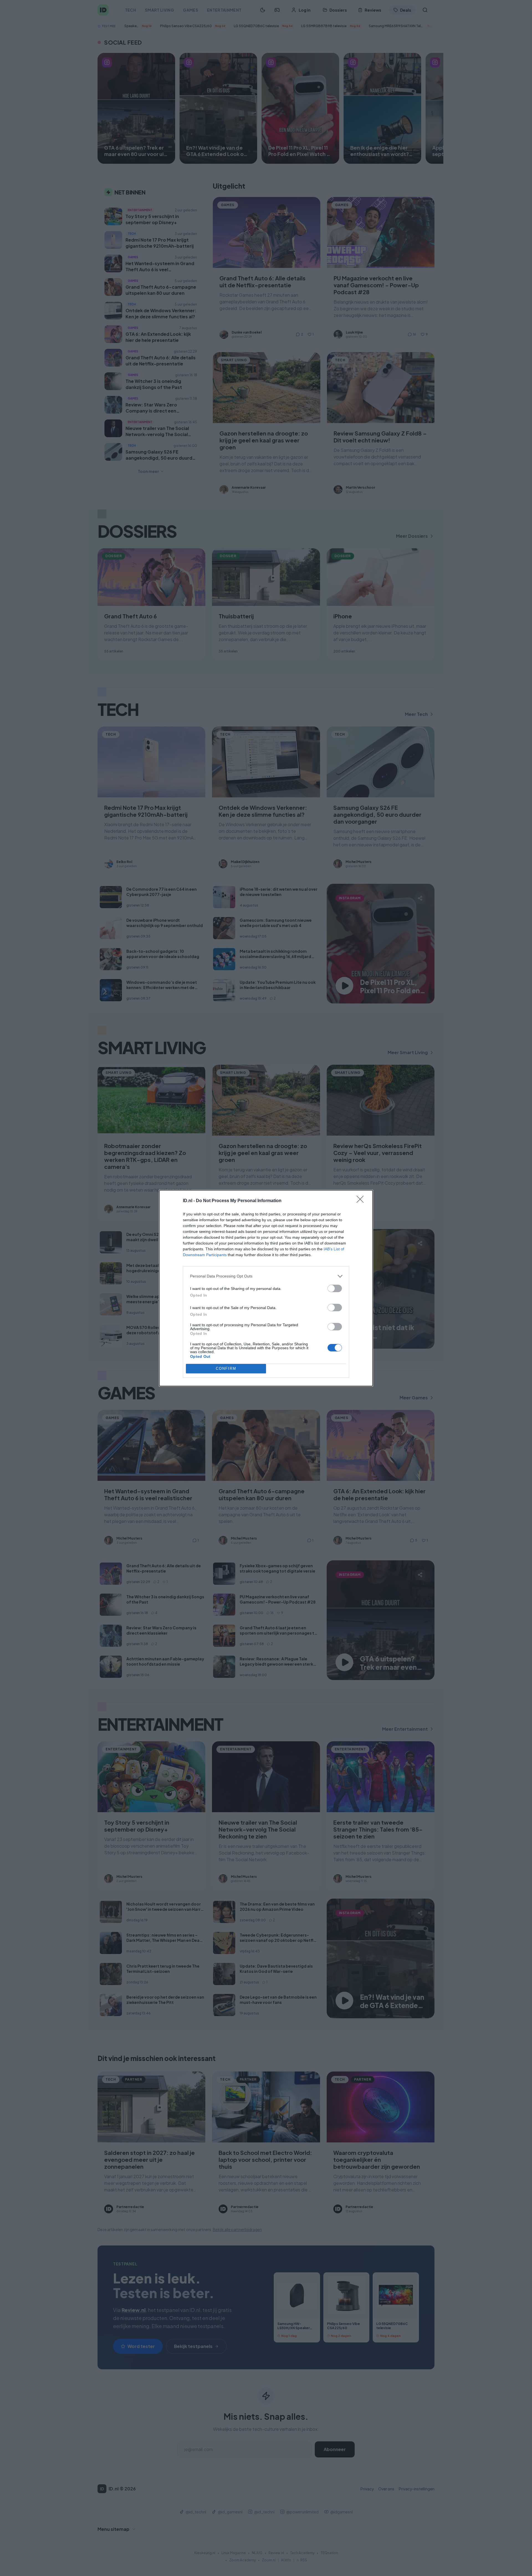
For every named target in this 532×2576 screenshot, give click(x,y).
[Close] (362, 1201)
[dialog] (266, 1288)
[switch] (335, 1288)
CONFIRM (226, 1368)
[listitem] (266, 1276)
